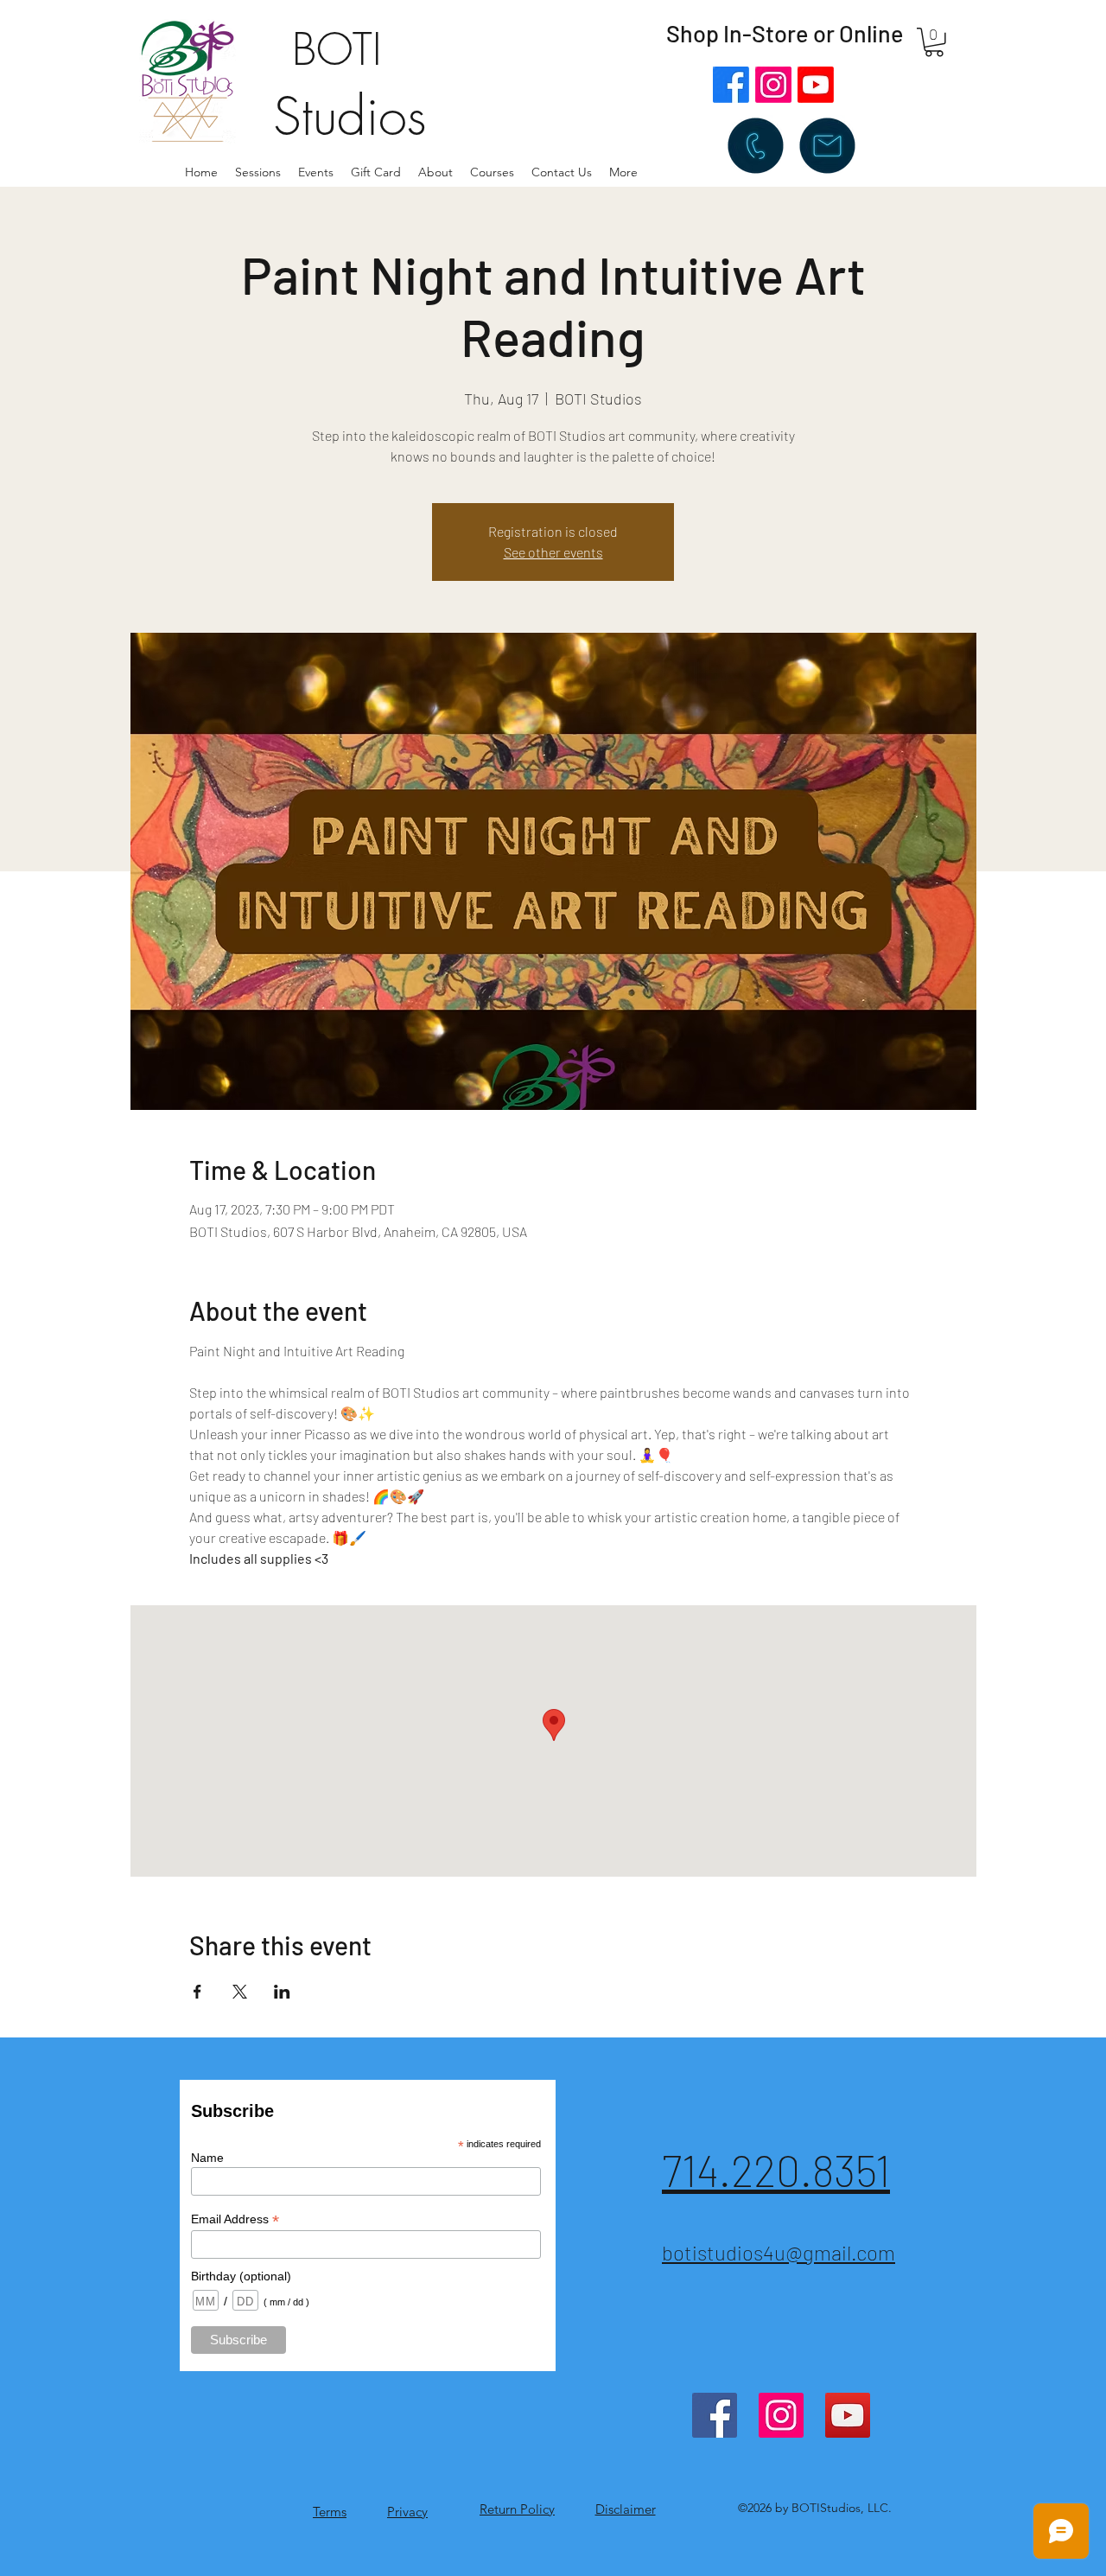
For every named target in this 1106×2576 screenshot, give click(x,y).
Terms (330, 2512)
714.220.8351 (776, 2170)
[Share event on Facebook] (197, 1992)
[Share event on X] (240, 1992)
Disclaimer (626, 2509)
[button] (435, 172)
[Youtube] (816, 85)
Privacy (407, 2512)
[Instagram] (773, 85)
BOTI (337, 50)
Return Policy (517, 2509)
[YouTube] (848, 2415)
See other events (553, 552)
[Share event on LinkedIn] (282, 1992)
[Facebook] (731, 85)
